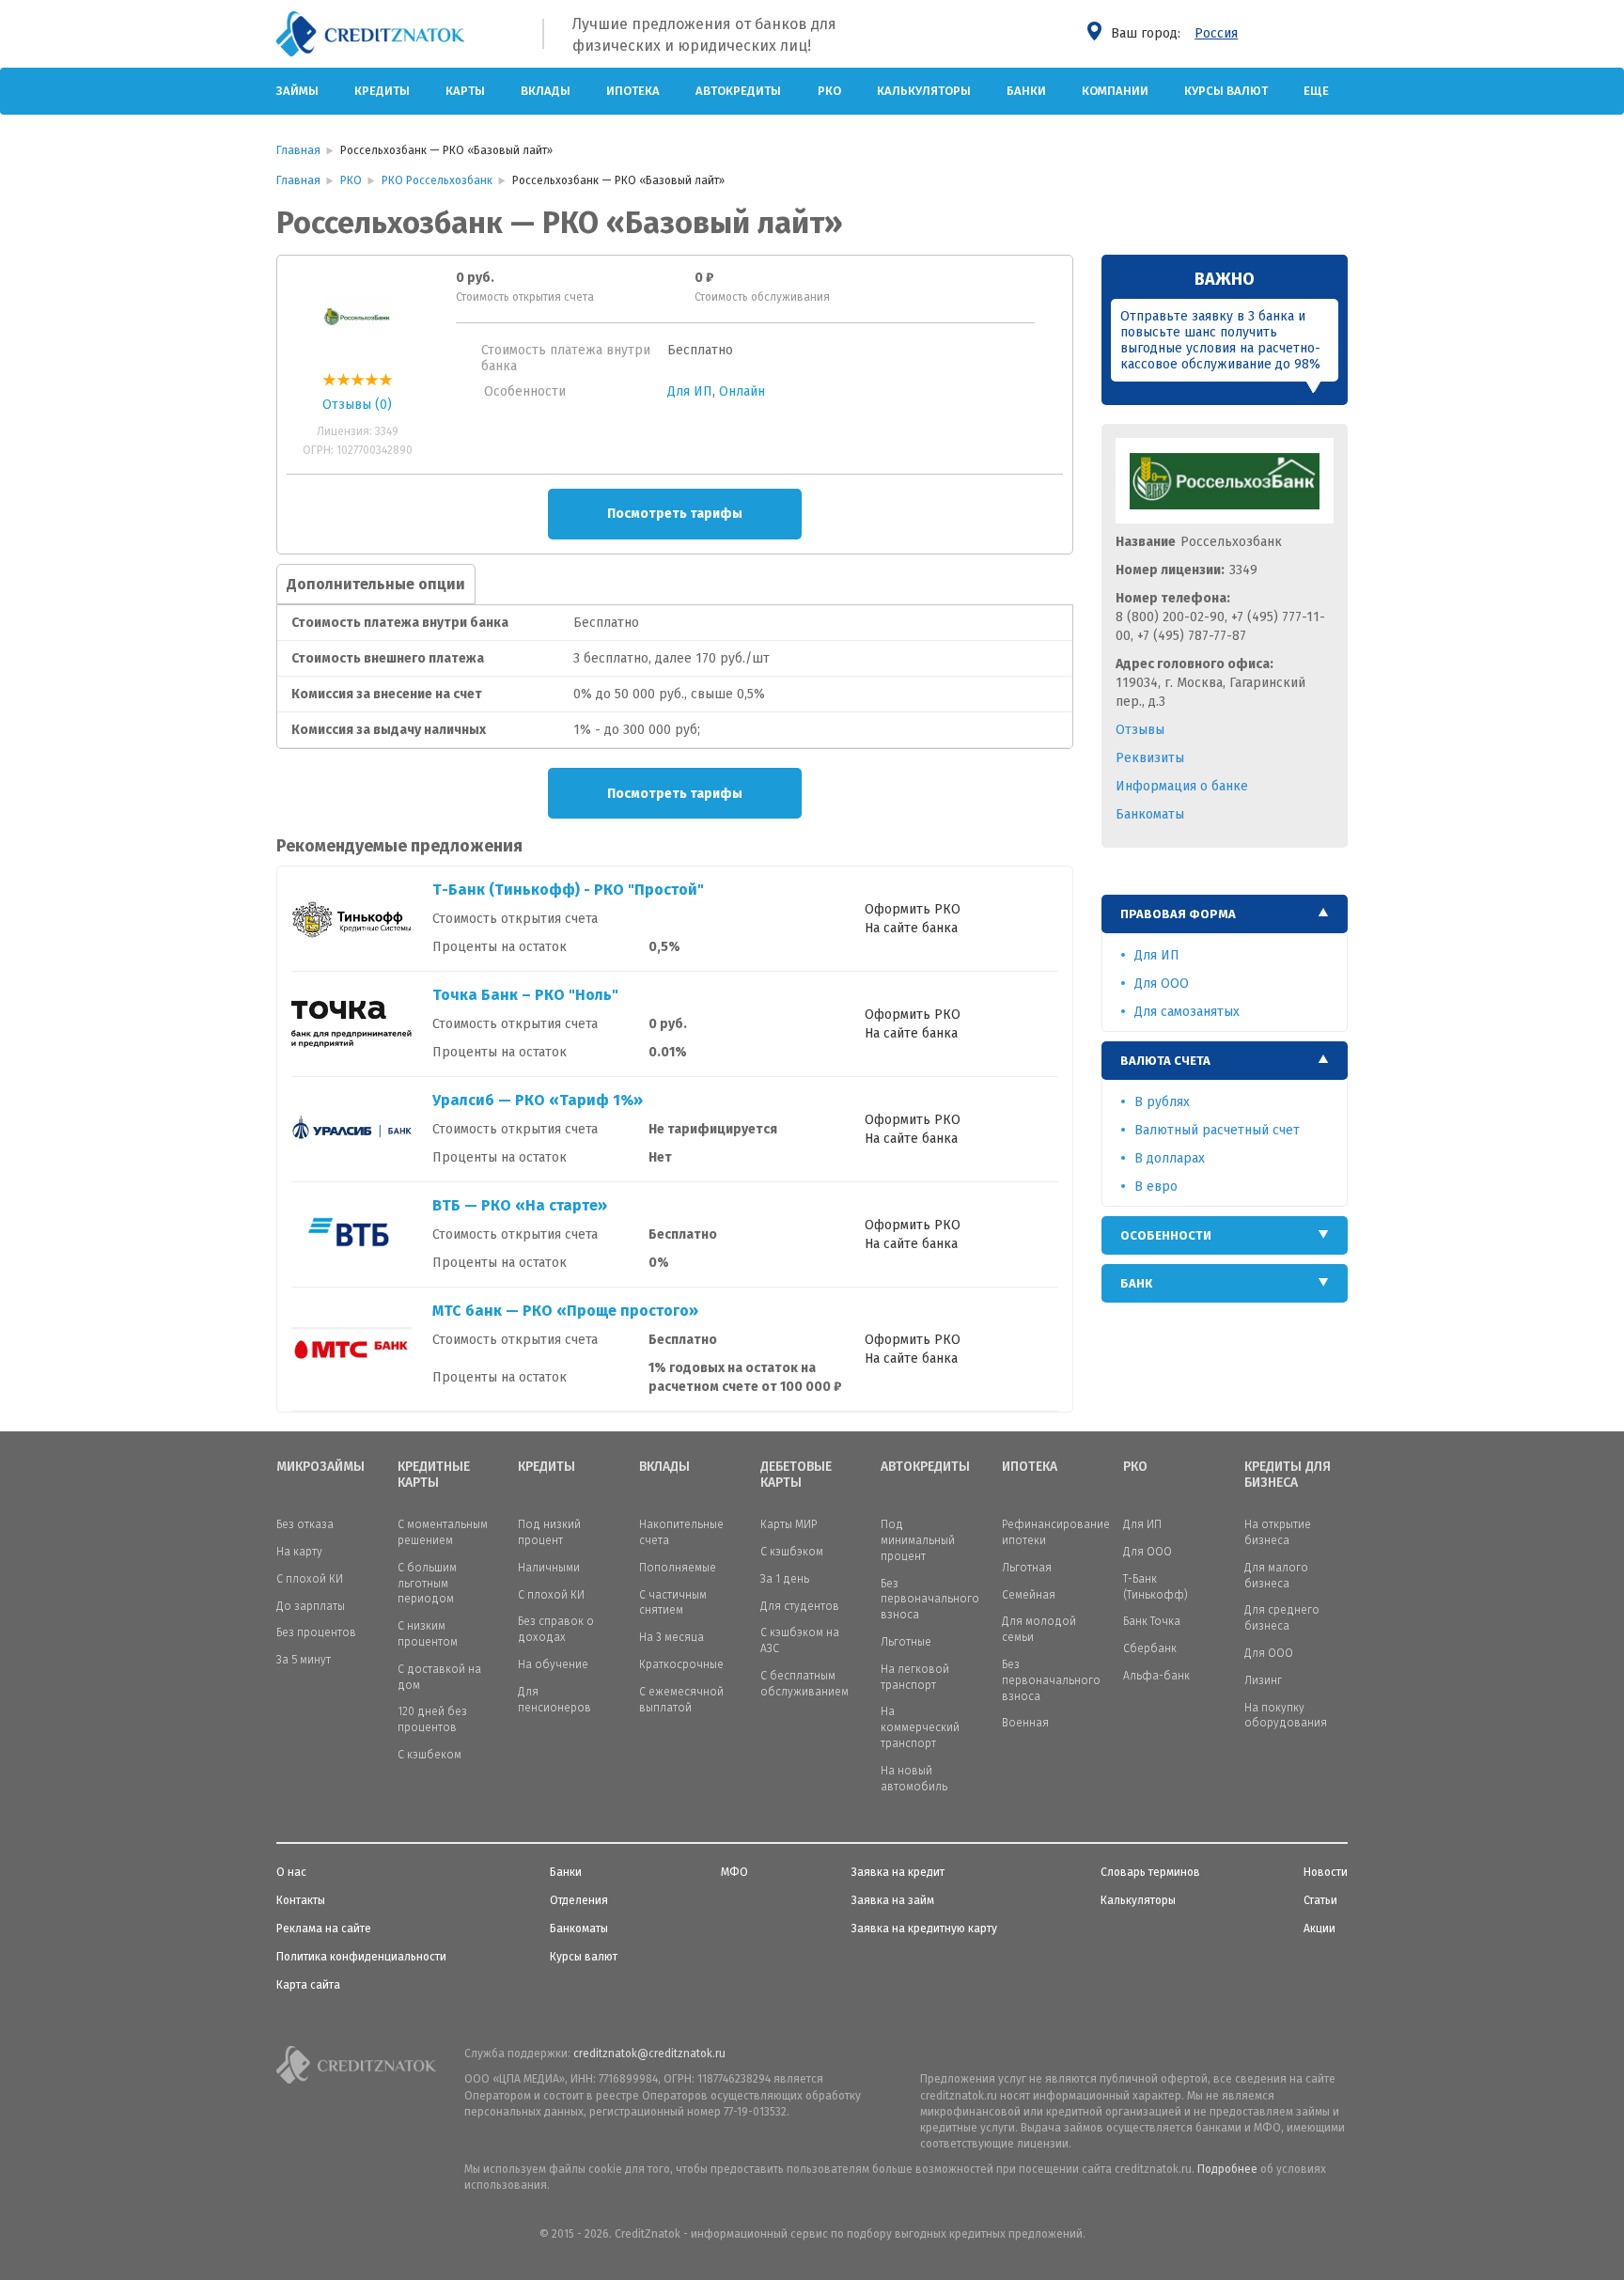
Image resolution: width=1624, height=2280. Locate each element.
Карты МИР (789, 1524)
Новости (1326, 1872)
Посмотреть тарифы (675, 514)
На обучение (553, 1664)
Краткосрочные (681, 1664)
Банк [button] (1136, 1283)
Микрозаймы (320, 1467)
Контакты (301, 1900)
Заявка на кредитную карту (924, 1929)
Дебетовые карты (796, 1475)
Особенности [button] (1166, 1235)
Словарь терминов (1150, 1872)
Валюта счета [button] (1165, 1061)
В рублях (1162, 1102)
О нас (291, 1872)
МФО (734, 1872)
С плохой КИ (310, 1579)
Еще (1316, 91)
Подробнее (1227, 2169)
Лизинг (1263, 1680)
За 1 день (785, 1579)
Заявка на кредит (898, 1872)
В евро (1156, 1187)
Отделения (579, 1900)
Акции (1319, 1929)
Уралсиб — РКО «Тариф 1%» (538, 1100)
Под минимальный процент (918, 1540)
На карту (299, 1552)
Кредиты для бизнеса (1288, 1475)
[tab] (1225, 914)
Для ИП (690, 391)
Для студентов (800, 1606)
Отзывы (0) (357, 405)
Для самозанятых (1187, 1012)
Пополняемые (678, 1568)
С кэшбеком (429, 1755)
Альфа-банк (1156, 1676)
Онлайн (742, 391)
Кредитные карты (434, 1475)
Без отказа (305, 1524)
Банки (1026, 91)
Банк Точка (1152, 1621)
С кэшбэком (792, 1552)
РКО (829, 91)
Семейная (1029, 1595)
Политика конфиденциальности (361, 1957)
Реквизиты (1150, 758)
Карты (465, 91)
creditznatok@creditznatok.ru (649, 2054)
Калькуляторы (924, 91)
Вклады (546, 91)
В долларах (1170, 1158)
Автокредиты (738, 91)
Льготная (1027, 1568)
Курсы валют (1226, 91)
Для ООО (1162, 984)
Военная (1025, 1723)
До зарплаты (311, 1606)
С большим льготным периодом (427, 1584)
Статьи (1320, 1900)
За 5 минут (304, 1660)
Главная (298, 150)
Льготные (906, 1642)
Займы (297, 91)
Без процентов (316, 1632)
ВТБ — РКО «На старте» (520, 1205)
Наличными (549, 1568)
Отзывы (1140, 730)
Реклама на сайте (324, 1929)
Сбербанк (1150, 1648)
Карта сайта (308, 1985)
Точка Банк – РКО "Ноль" (525, 995)
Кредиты (382, 91)
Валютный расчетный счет (1217, 1130)
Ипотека (633, 91)
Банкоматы (1150, 814)
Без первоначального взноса (930, 1600)
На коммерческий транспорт (920, 1727)
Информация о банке (1182, 786)
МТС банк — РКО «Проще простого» (565, 1311)
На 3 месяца (671, 1637)
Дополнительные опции (376, 584)
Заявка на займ (893, 1900)
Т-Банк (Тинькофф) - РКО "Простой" (568, 890)
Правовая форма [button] (1178, 914)
